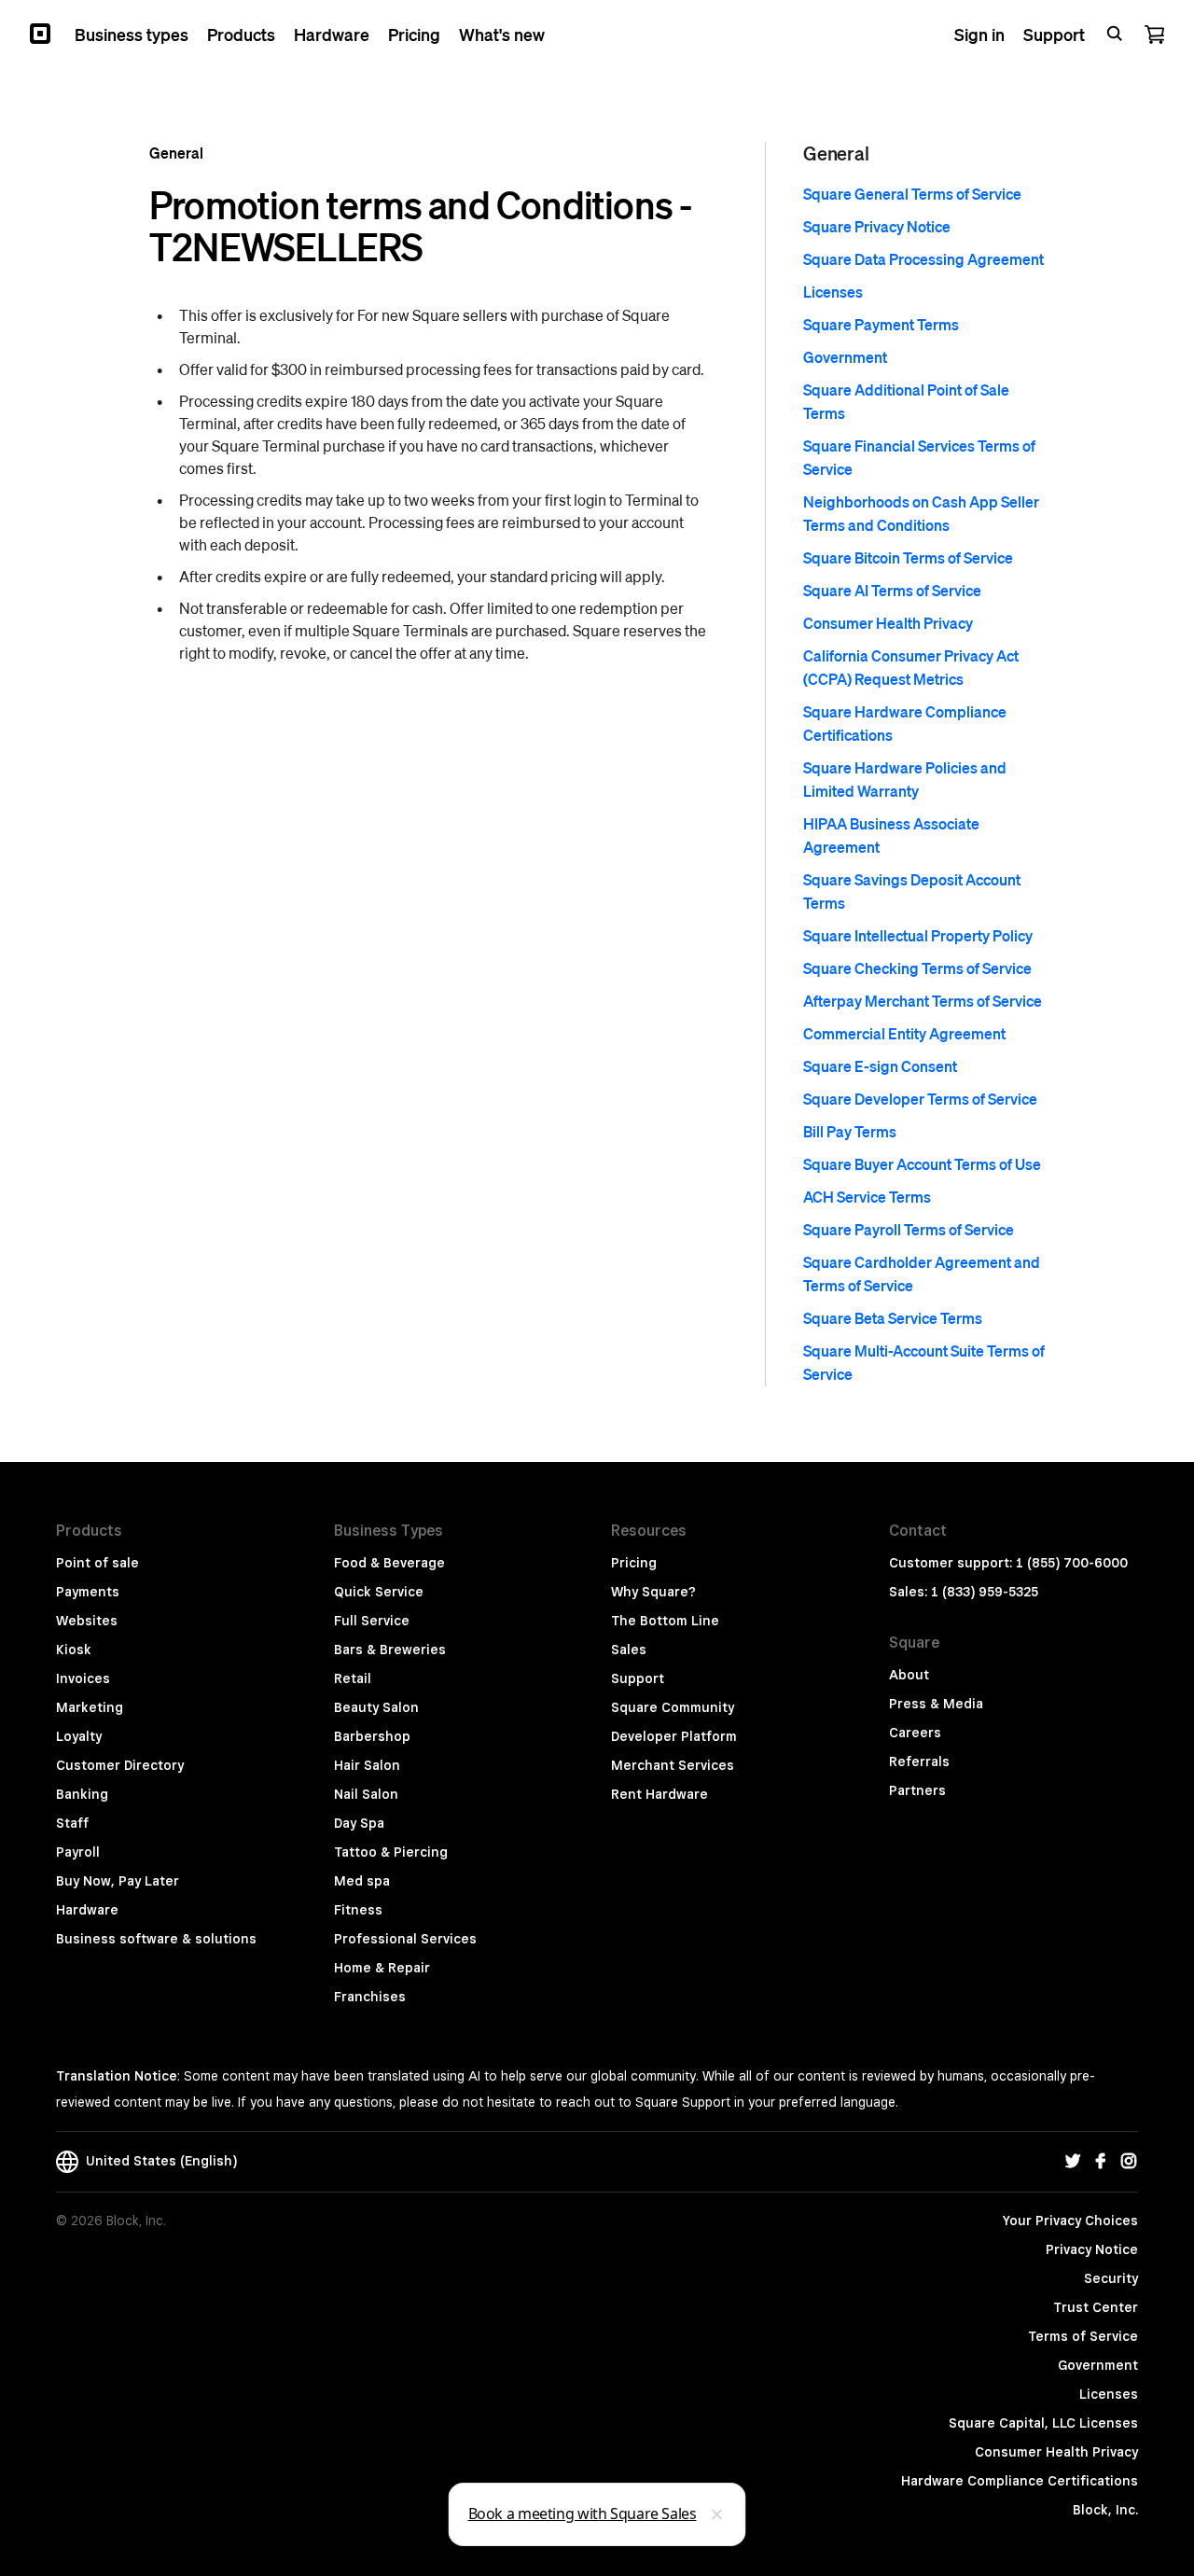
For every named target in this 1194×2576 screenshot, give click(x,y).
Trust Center (1096, 2307)
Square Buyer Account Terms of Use (922, 1164)
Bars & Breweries (390, 1650)
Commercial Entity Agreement (904, 1033)
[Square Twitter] (1073, 2162)
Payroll (78, 1852)
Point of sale (97, 1563)
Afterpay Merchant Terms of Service (923, 1001)
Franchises (370, 1997)
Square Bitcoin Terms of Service (908, 557)
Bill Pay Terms (850, 1131)
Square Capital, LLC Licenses (1043, 2423)
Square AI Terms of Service (892, 590)
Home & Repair (382, 1968)
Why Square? (653, 1592)
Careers (915, 1733)
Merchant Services (673, 1765)
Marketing (90, 1707)
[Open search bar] (1115, 34)
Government (845, 357)
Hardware (87, 1910)
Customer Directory (120, 1765)
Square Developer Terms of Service (920, 1099)
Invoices (83, 1678)
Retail (353, 1678)
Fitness (358, 1910)
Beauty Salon (376, 1707)
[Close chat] (717, 2514)
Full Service (372, 1621)
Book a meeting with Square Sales (583, 2513)
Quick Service (379, 1592)
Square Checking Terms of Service (917, 968)
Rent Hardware (659, 1794)
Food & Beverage (389, 1563)
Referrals (919, 1761)
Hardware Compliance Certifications (1020, 2481)
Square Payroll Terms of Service (909, 1229)
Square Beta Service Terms (893, 1318)
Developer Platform (674, 1736)
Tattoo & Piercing (391, 1852)
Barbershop (372, 1736)
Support (638, 1678)
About (909, 1675)
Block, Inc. (1105, 2510)
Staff (72, 1823)
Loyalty (79, 1736)
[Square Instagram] (1129, 2162)
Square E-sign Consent (880, 1066)
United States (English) (158, 2161)
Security (1111, 2278)
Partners (917, 1790)
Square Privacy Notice (877, 226)
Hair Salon (367, 1765)
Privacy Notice (1092, 2249)
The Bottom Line (665, 1621)
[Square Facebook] (1101, 2162)
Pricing (634, 1563)
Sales (629, 1650)
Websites (87, 1621)
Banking (82, 1794)
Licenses (833, 292)
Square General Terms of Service (912, 194)
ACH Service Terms (867, 1197)
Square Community (673, 1707)
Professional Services (405, 1939)
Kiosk (74, 1650)
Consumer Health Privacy (888, 623)
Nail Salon (366, 1794)
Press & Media (936, 1704)
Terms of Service (1083, 2336)
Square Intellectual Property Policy (918, 935)
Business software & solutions (156, 1939)
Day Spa (359, 1823)
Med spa (362, 1881)
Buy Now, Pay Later (118, 1881)
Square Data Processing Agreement (923, 259)
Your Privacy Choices (1070, 2221)
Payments (88, 1592)
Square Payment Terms (881, 324)
